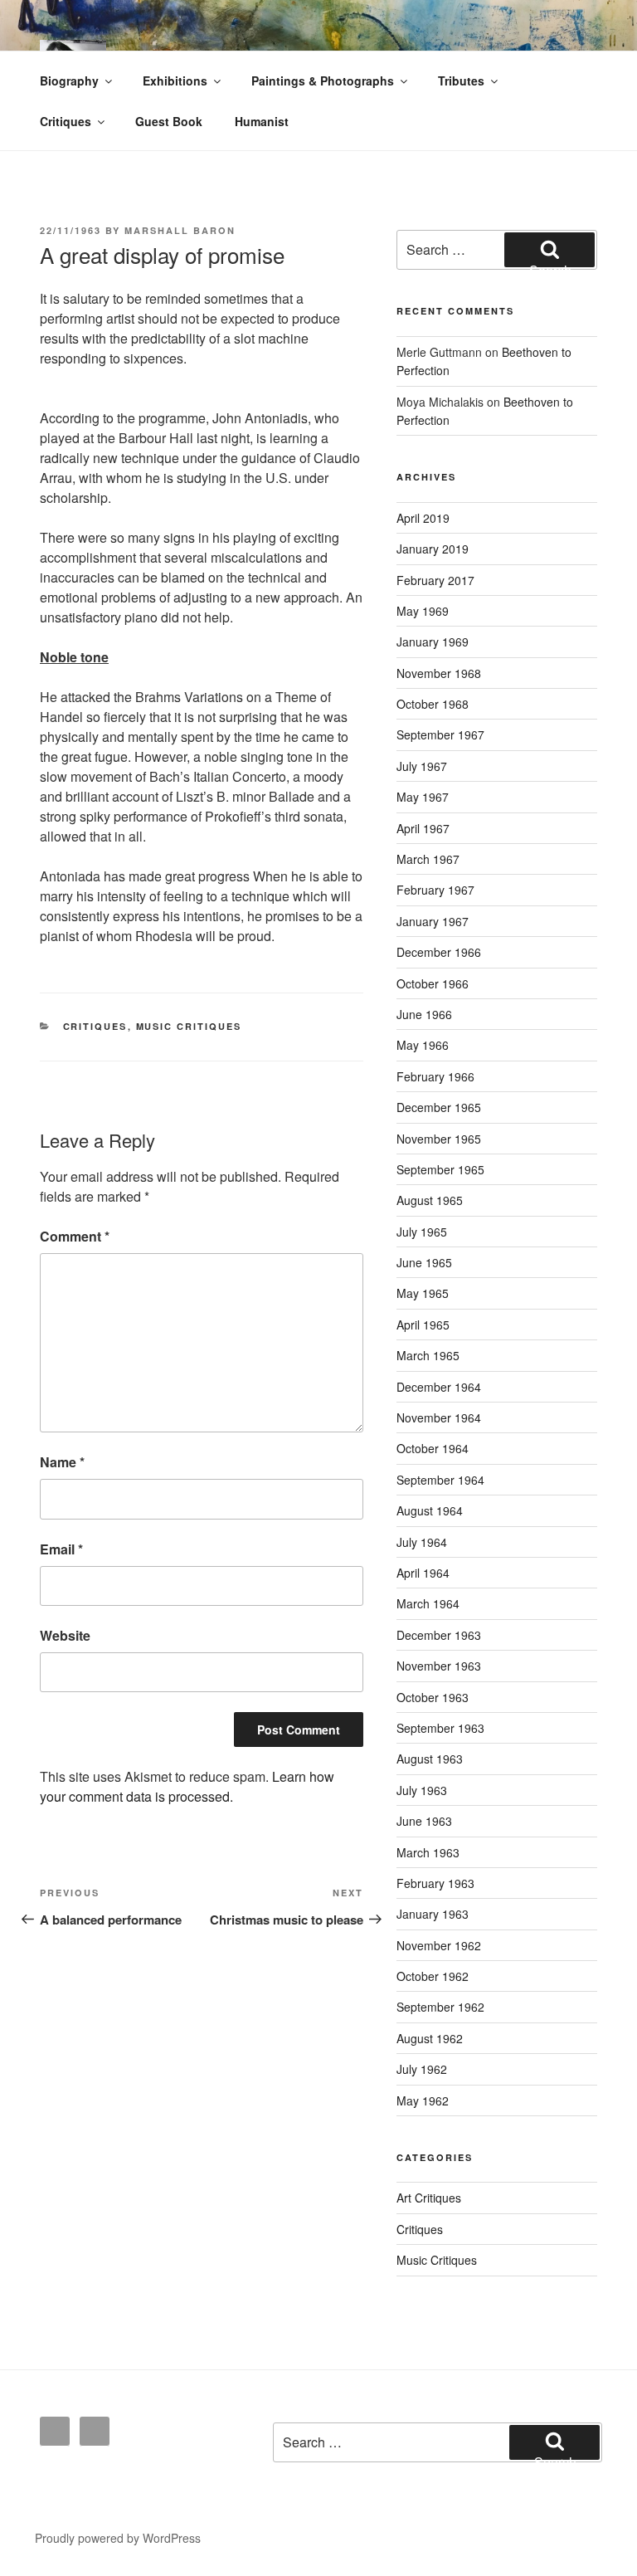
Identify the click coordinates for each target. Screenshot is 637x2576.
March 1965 (428, 1355)
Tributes (461, 80)
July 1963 (422, 1790)
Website (65, 1635)
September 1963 (440, 1728)
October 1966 (433, 983)
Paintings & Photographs (323, 80)
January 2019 (433, 549)
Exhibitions (175, 80)
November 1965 (439, 1139)
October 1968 (433, 704)
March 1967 (428, 859)
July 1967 (422, 766)
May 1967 (423, 797)
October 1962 (433, 1976)
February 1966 (435, 1076)
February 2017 (435, 580)
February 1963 (435, 1883)
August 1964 (430, 1510)
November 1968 (439, 673)
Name (62, 1462)
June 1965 (424, 1262)
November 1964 (439, 1417)
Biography (69, 80)
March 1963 (428, 1852)
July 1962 (422, 2069)
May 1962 (423, 2100)
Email (61, 1549)
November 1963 (439, 1666)
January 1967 (433, 921)
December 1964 (439, 1387)
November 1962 (439, 1945)
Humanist (262, 121)
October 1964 (433, 1448)
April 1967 (423, 828)
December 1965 (439, 1107)
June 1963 (424, 1821)
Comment (75, 1236)
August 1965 (430, 1200)
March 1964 (428, 1603)
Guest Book (169, 121)
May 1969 (423, 611)
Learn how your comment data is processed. (187, 1786)
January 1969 (433, 642)
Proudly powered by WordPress (118, 2538)
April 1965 (423, 1325)
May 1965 (423, 1293)
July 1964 (422, 1542)
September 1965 (440, 1169)
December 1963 (439, 1635)
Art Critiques (429, 2198)
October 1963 (433, 1697)
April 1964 (423, 1573)
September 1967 (440, 734)
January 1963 (433, 1914)
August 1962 (430, 2038)
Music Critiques (189, 1026)
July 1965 (422, 1232)
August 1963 (430, 1759)
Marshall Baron (180, 230)
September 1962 (440, 2007)
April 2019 (423, 518)
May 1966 (423, 1045)
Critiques (66, 121)
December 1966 (439, 952)
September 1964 (440, 1480)
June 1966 (424, 1014)
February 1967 (435, 890)
